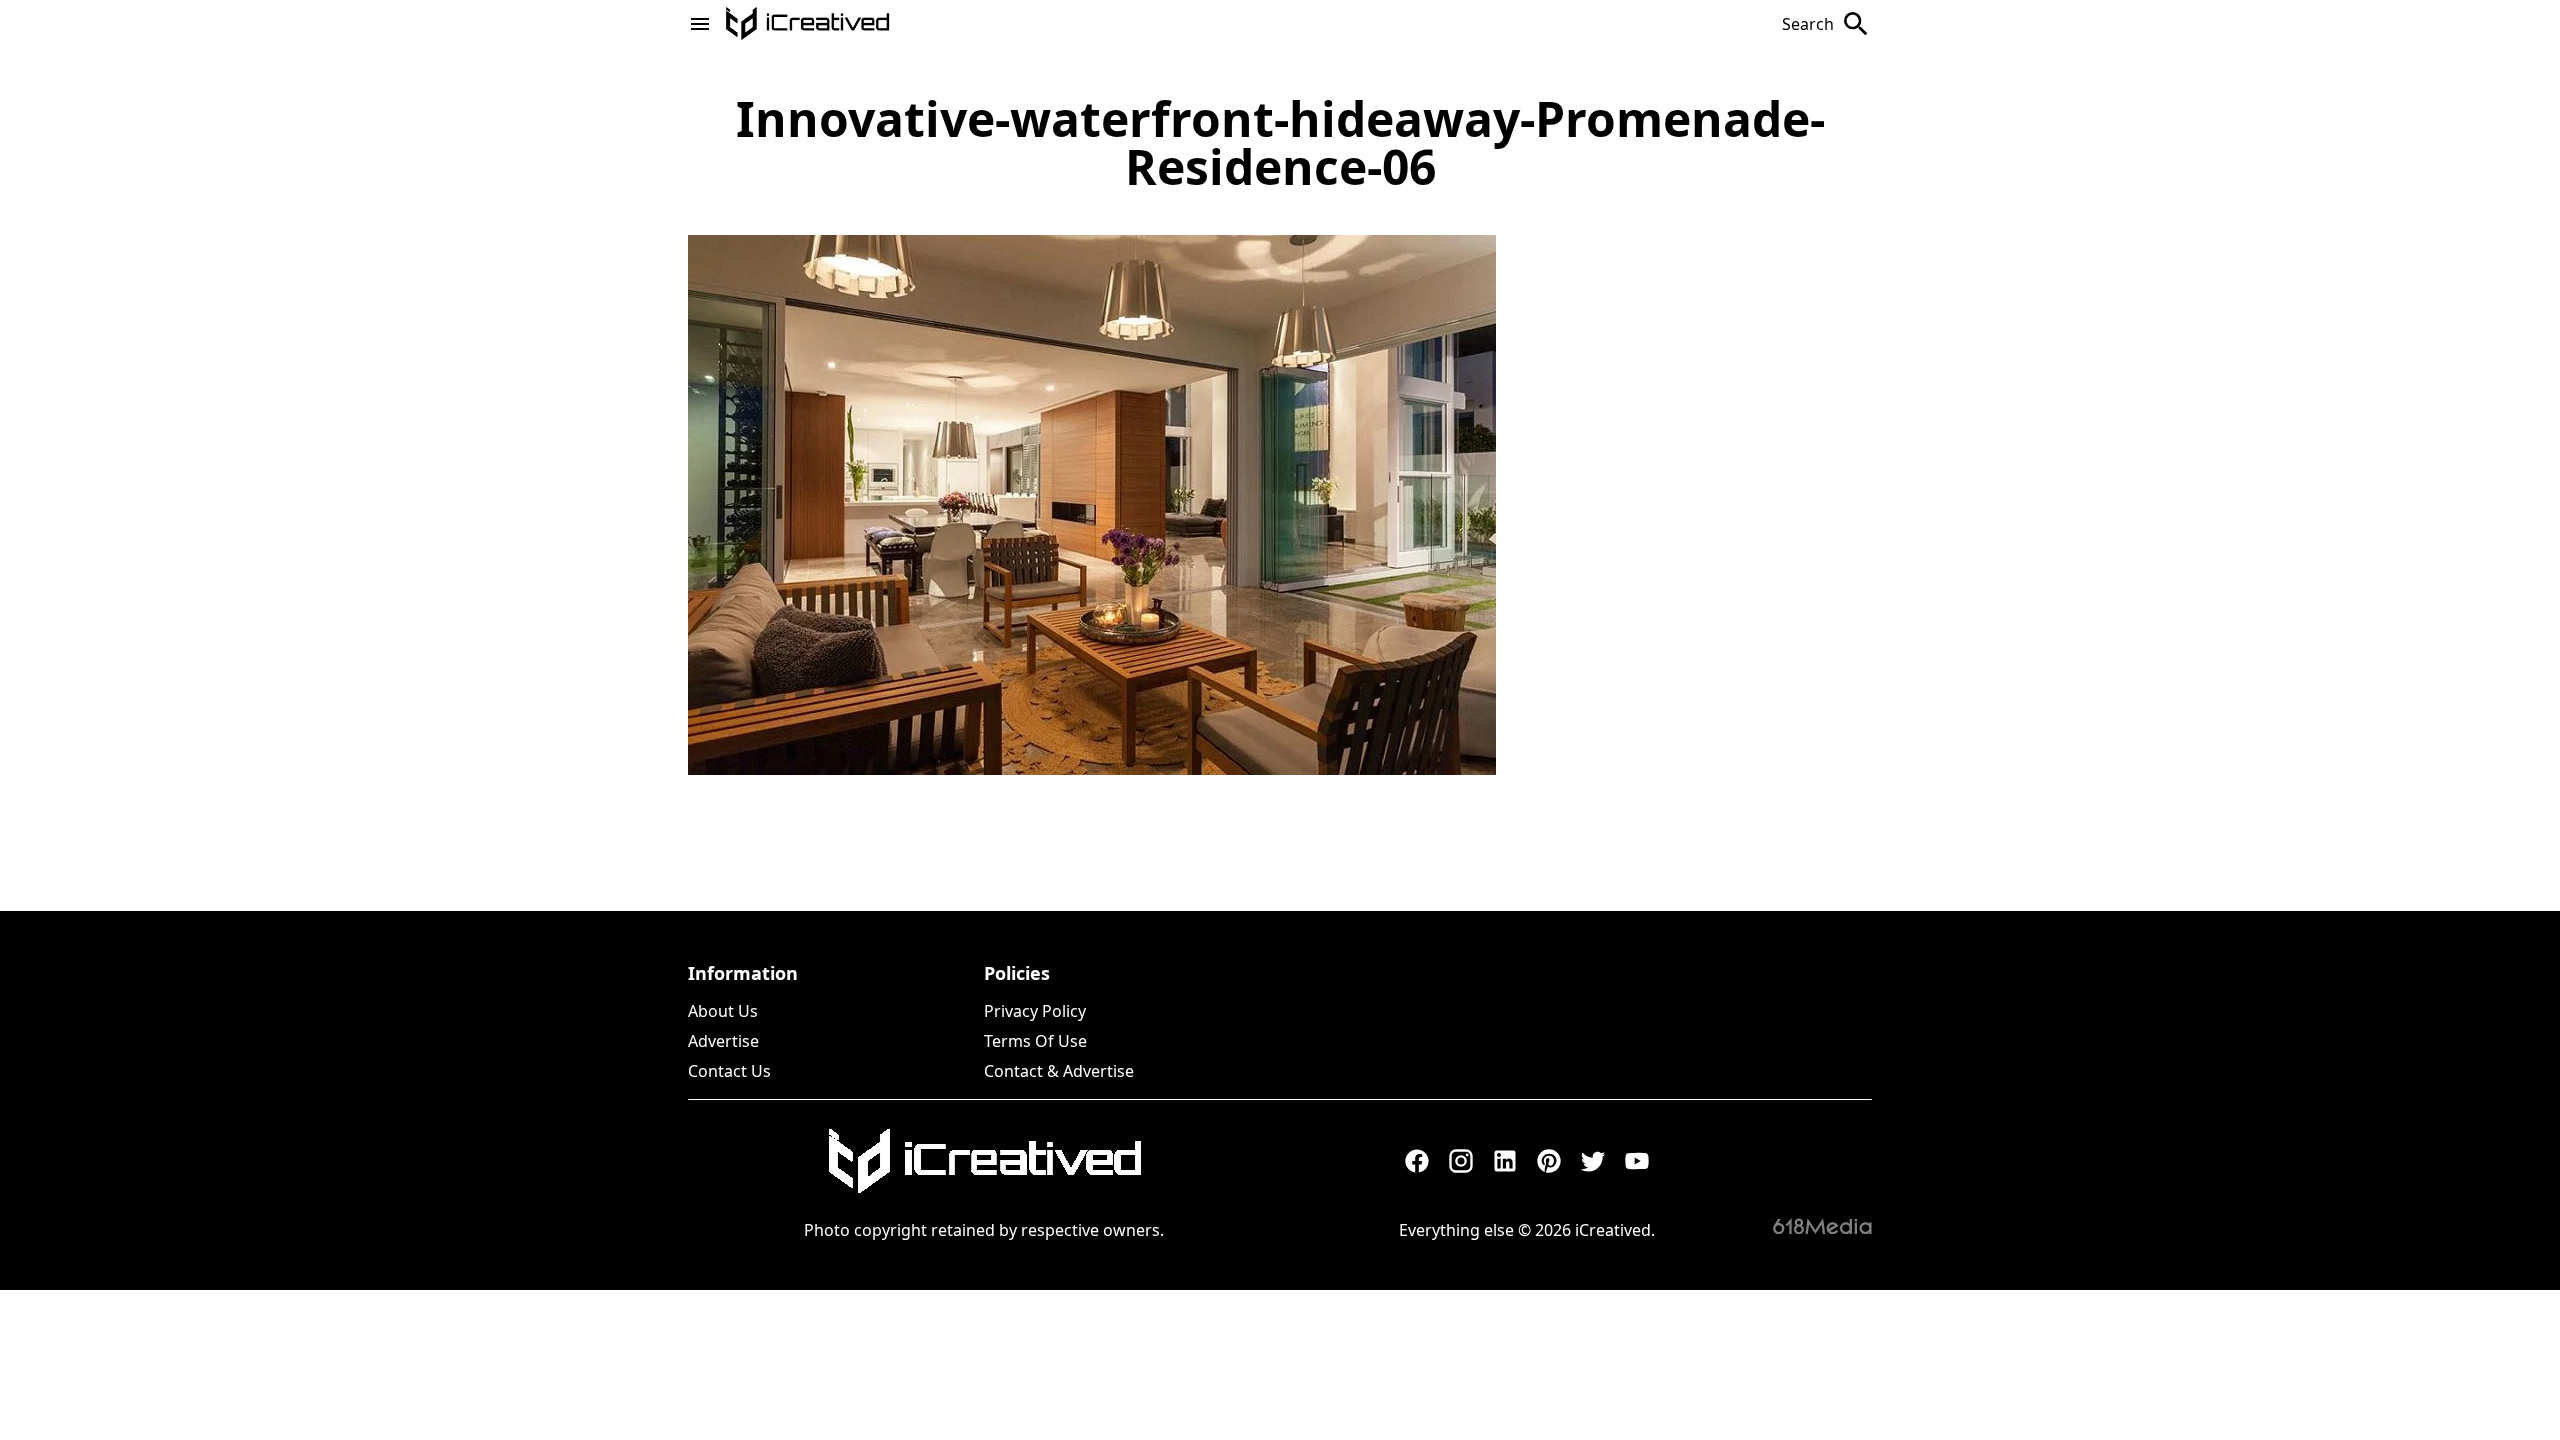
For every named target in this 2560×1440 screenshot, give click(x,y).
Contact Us (729, 1071)
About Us (723, 1011)
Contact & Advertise (1059, 1071)
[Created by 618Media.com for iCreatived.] (1822, 1226)
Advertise (723, 1041)
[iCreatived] (984, 1161)
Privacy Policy (1035, 1011)
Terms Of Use (1035, 1041)
